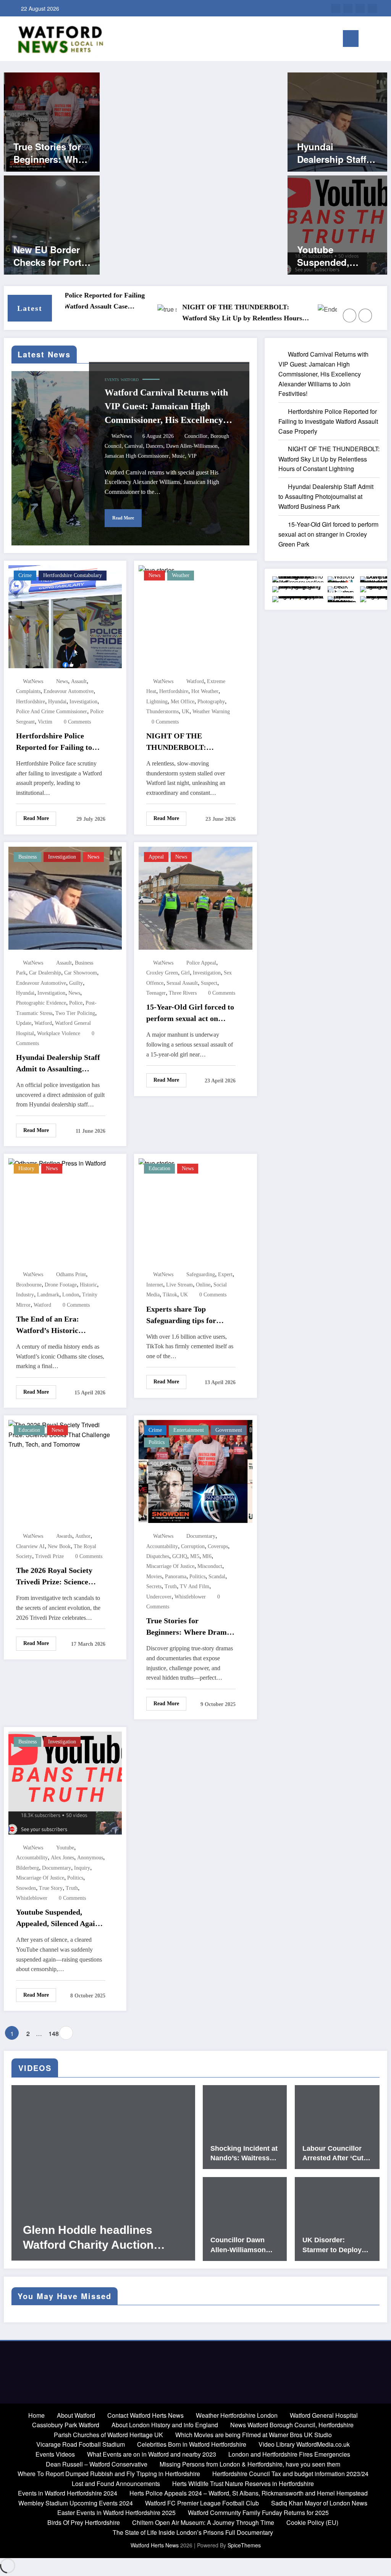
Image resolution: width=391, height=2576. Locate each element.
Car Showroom (81, 973)
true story (51, 1888)
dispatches (158, 1556)
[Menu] (351, 39)
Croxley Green (162, 973)
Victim (45, 722)
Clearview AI (30, 1546)
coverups (218, 1546)
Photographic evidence (41, 1003)
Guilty (76, 983)
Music (178, 456)
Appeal (156, 857)
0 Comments (77, 722)
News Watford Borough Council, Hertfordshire (292, 2425)
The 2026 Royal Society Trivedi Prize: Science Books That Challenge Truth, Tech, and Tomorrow (54, 1577)
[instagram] (348, 8)
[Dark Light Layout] (380, 39)
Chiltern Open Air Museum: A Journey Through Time (203, 2522)
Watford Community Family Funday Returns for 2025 (258, 2512)
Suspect (209, 983)
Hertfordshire (31, 702)
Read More (123, 518)
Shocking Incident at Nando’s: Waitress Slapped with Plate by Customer (244, 2154)
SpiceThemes (244, 2545)
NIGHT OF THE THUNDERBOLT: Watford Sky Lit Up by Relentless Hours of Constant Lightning (194, 314)
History (26, 1168)
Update (24, 1023)
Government (229, 1430)
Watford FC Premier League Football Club (202, 2503)
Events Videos (55, 2454)
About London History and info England (165, 2425)
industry (25, 1295)
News (154, 575)
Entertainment (189, 1430)
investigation (62, 857)
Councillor (196, 436)
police (76, 1003)
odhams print (71, 1274)
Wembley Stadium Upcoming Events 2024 (76, 2503)
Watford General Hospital (324, 2415)
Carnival (134, 446)
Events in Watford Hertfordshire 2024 (68, 2493)
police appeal (201, 963)
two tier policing (75, 1013)
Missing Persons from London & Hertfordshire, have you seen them (250, 2464)
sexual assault (182, 983)
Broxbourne (29, 1285)
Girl (185, 973)
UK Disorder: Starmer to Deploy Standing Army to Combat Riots (332, 2245)
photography (211, 702)
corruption (193, 1546)
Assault (79, 681)
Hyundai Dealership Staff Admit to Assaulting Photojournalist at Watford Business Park (336, 153)
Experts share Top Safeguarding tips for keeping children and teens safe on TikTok (190, 1315)
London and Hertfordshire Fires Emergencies (289, 2454)
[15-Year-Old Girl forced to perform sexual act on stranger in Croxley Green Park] (195, 897)
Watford (130, 380)
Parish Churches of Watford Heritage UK (108, 2435)
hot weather (205, 691)
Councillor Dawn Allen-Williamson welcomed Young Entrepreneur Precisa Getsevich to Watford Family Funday (244, 2245)
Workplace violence (59, 1033)
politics (197, 1577)
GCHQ (180, 1556)
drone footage (61, 1285)
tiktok (170, 1295)
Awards (64, 1536)
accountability (162, 1546)
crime (25, 575)
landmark (48, 1295)
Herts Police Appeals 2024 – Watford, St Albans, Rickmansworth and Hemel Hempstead (249, 2493)
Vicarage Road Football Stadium (81, 2444)
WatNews (121, 436)
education (159, 1168)
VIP (192, 456)
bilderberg (27, 1868)
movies (154, 1577)
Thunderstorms (162, 712)
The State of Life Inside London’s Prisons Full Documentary (193, 2532)
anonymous (90, 1858)
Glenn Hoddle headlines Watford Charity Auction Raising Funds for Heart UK (98, 2238)
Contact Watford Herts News (145, 2415)
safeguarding (201, 1274)
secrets (154, 1586)
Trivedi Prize (49, 1556)
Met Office (183, 702)
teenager (156, 993)
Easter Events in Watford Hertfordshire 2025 (116, 2512)
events (112, 380)
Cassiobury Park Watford (66, 2425)
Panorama (176, 1577)
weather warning (211, 712)
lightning (157, 702)
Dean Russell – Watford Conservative (97, 2464)
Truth (171, 1586)
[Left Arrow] (350, 315)
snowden (26, 1888)
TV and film (195, 1586)
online (203, 1285)
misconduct (210, 1566)
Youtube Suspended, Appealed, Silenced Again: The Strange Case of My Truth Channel (336, 256)
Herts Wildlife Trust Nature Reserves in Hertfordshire (243, 2484)
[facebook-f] (372, 8)
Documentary (201, 1536)
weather (181, 575)
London (71, 1295)
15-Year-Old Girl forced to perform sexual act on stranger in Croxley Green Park (190, 1013)
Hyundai (57, 702)
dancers (154, 446)
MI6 (207, 1556)
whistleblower (190, 1597)
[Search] (368, 40)
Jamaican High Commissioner (137, 456)
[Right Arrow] (365, 315)
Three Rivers (183, 993)
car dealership (45, 973)
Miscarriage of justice (170, 1566)
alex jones (62, 1858)
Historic (88, 1285)
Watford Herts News (155, 2545)
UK (186, 712)
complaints (28, 691)
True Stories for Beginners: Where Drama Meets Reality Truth (53, 153)
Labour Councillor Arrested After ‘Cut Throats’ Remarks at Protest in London (335, 2154)
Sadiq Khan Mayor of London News (319, 2503)
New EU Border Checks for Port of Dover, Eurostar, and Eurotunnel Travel (52, 256)
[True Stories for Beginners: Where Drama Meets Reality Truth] (52, 121)
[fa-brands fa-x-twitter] (360, 8)
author (83, 1536)
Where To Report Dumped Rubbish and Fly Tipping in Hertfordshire (109, 2474)
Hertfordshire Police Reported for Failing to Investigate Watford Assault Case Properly (54, 742)
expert (225, 1274)
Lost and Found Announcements (116, 2484)
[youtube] (336, 8)
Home (36, 2415)
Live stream (179, 1285)
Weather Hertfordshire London (237, 2415)
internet (155, 1285)
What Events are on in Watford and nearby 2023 (152, 2454)
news (62, 681)
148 (53, 2033)
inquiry (82, 1868)
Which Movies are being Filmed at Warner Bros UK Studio (254, 2435)
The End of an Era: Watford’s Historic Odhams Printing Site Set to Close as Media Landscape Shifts (58, 1325)
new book (59, 1546)
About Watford (76, 2415)
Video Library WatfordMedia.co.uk (304, 2444)
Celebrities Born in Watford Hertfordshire (192, 2444)
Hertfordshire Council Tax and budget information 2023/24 (290, 2474)
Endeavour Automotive (69, 691)
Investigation (83, 702)
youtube (65, 1848)
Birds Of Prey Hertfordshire (84, 2522)
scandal (217, 1577)
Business (27, 857)
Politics (157, 1442)
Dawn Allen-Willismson (192, 446)
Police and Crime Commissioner (52, 712)
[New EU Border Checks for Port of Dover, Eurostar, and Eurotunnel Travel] (52, 224)
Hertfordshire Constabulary (73, 575)
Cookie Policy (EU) (312, 2522)
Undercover (159, 1597)
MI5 (195, 1556)
